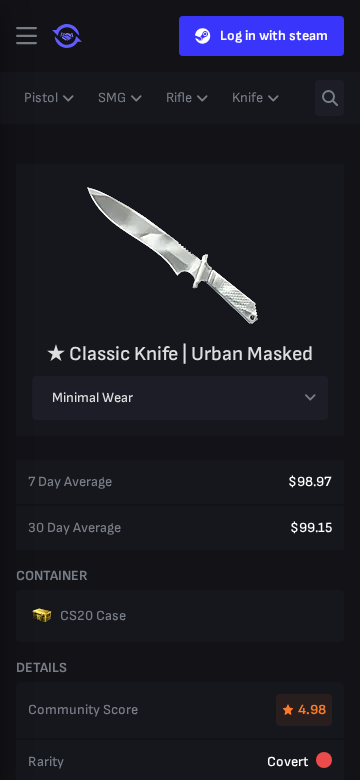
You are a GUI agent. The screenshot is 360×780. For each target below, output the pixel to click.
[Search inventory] (329, 98)
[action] (26, 36)
